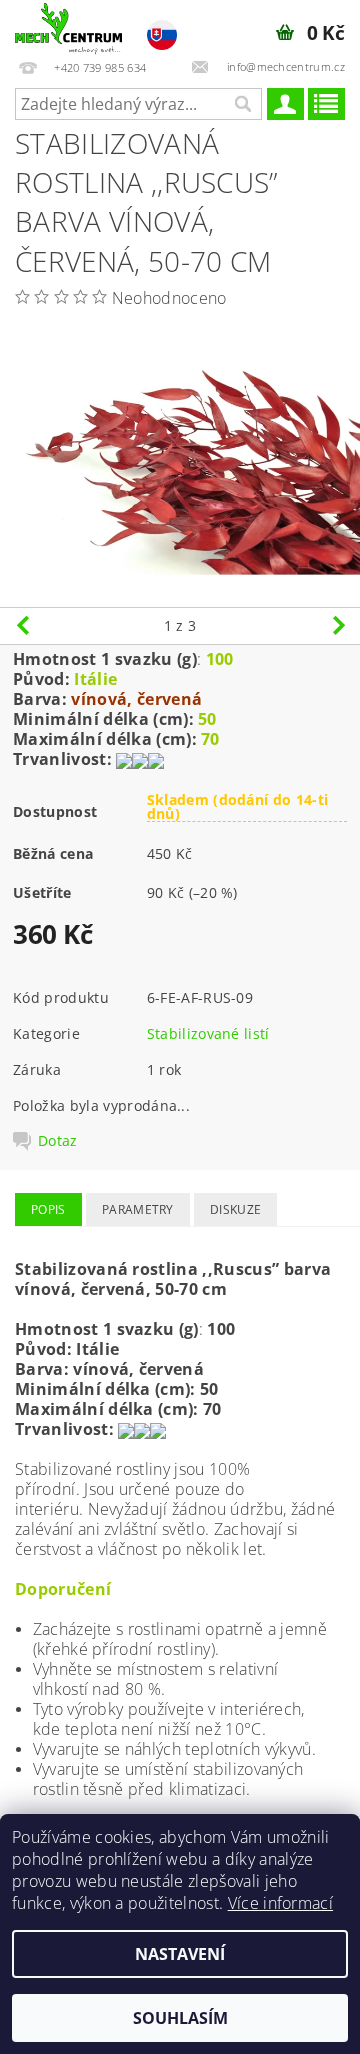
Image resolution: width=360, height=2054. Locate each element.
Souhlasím (180, 2018)
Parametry (138, 1209)
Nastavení (180, 1954)
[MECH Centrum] (68, 26)
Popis (48, 1209)
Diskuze (235, 1209)
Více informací (280, 1903)
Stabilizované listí (208, 1033)
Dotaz (58, 1141)
